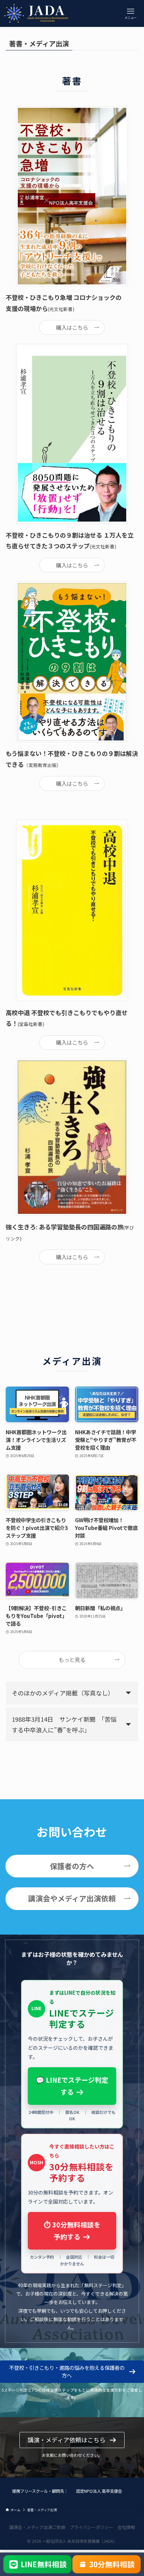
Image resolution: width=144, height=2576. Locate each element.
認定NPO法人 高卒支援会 (99, 2491)
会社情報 (126, 2527)
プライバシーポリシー (91, 2527)
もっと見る (72, 1660)
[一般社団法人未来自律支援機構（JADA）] (38, 13)
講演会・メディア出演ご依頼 (37, 2527)
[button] (72, 2372)
